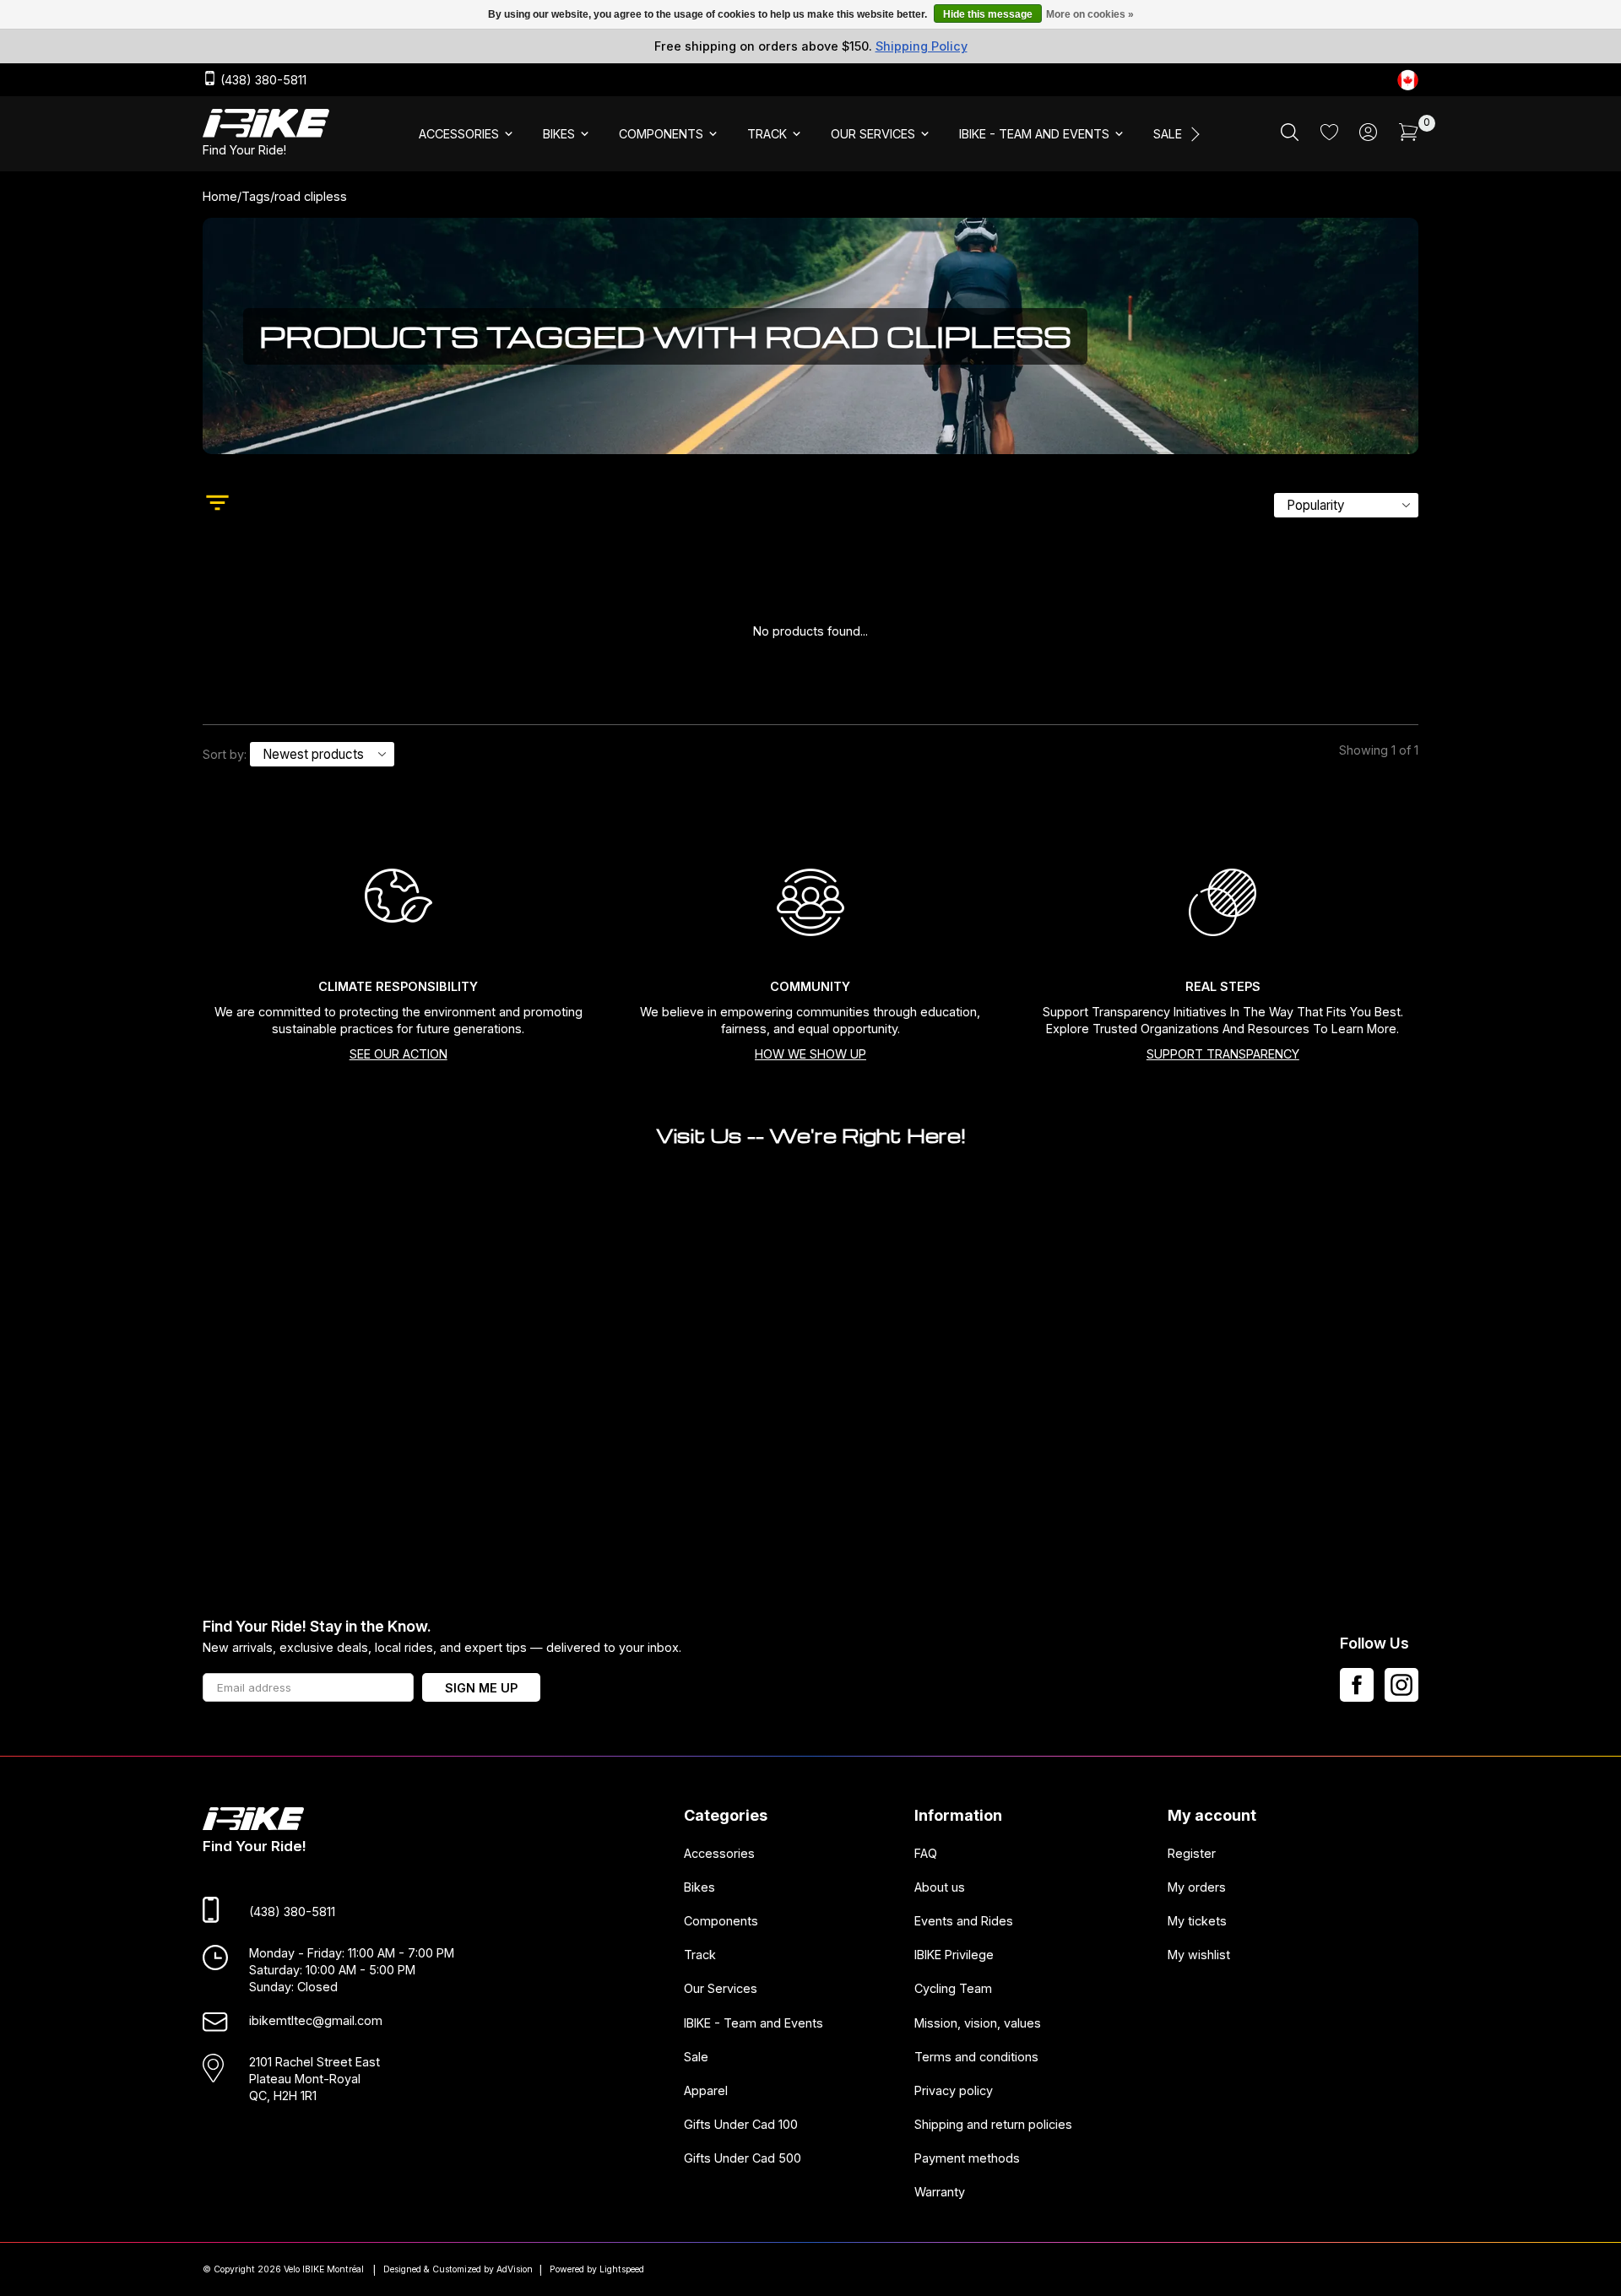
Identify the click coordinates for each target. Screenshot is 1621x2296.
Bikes (699, 1887)
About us (940, 1887)
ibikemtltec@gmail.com (316, 2021)
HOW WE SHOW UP (810, 1054)
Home (220, 196)
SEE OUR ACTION (398, 1054)
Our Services (721, 1989)
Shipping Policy (922, 46)
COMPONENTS (661, 134)
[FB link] (1357, 1685)
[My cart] (1409, 136)
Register (1192, 1853)
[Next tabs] (1194, 134)
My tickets (1197, 1922)
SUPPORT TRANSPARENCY (1223, 1054)
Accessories (719, 1853)
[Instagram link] (1401, 1685)
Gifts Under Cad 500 (743, 2159)
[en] (1408, 80)
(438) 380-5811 (262, 81)
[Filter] (217, 505)
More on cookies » (1090, 14)
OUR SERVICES (873, 134)
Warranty (940, 2193)
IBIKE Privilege (954, 1955)
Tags (256, 196)
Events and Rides (964, 1922)
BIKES (559, 134)
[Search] (1290, 136)
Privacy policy (954, 2090)
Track (700, 1955)
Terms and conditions (976, 2057)
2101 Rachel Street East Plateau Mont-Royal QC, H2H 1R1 (314, 2079)
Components (721, 1922)
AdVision (515, 2269)
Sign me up (481, 1688)
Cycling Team (953, 1989)
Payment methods (967, 2159)
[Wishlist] (1329, 135)
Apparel (706, 2090)
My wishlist (1199, 1955)
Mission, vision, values (978, 2023)
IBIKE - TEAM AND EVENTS (1034, 134)
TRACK (767, 134)
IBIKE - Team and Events (754, 2023)
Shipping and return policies (993, 2124)
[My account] (1368, 136)
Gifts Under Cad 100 (741, 2124)
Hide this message (988, 14)
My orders (1197, 1887)
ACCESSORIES (459, 134)
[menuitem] (467, 134)
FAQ (926, 1853)
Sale (696, 2057)
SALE (1168, 134)
